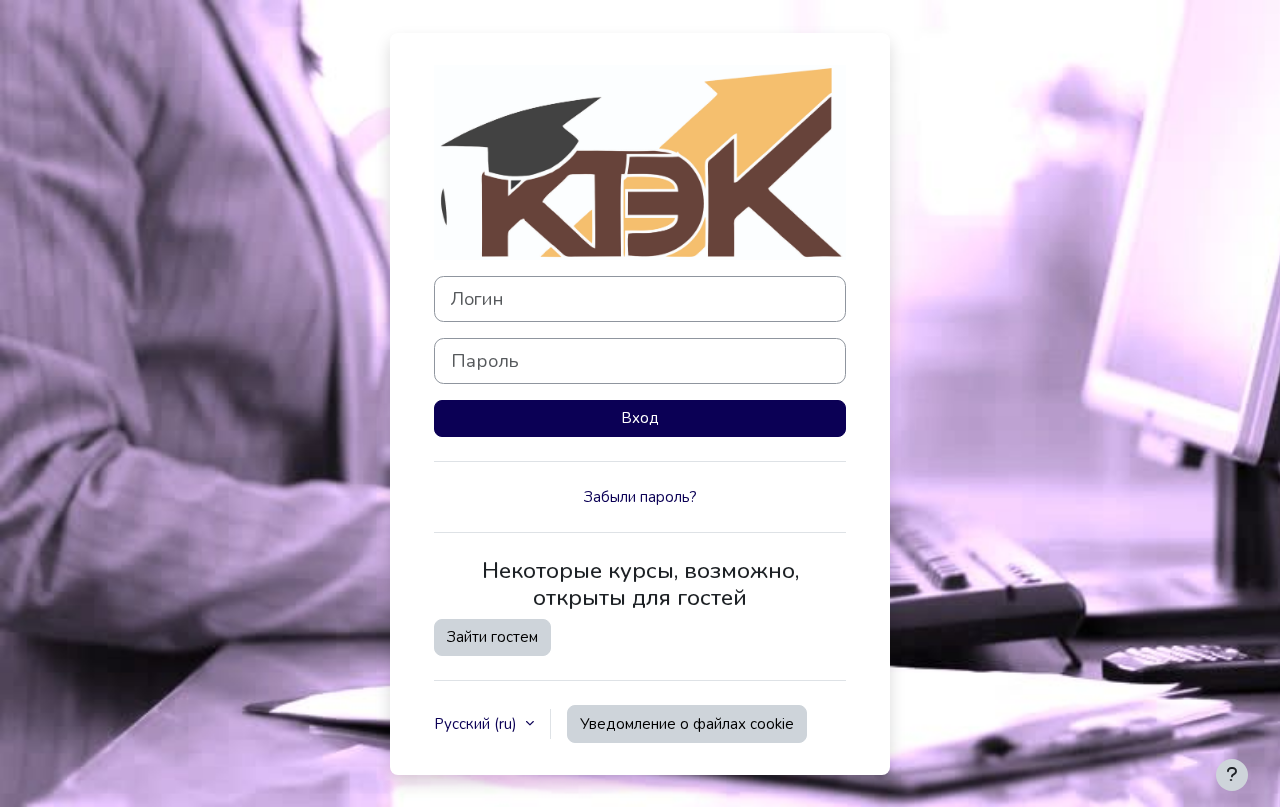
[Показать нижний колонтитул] (1232, 775)
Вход (640, 418)
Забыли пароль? (640, 497)
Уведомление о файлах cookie (687, 724)
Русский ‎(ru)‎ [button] (477, 724)
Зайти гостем (492, 637)
